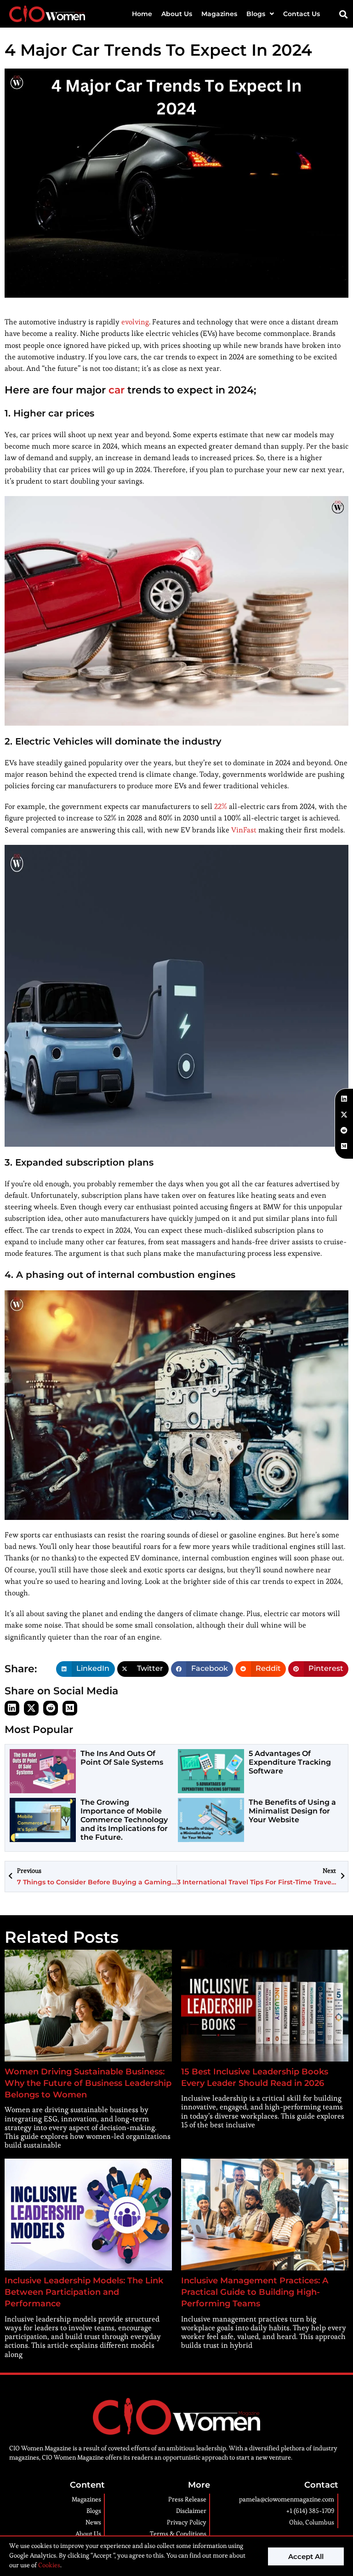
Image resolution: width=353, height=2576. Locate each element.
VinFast (244, 830)
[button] (344, 14)
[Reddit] (51, 1708)
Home (142, 14)
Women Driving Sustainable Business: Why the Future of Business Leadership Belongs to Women (88, 2083)
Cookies (48, 2565)
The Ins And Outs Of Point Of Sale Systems (122, 1758)
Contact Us (302, 14)
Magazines (219, 14)
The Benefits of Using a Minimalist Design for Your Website (292, 1811)
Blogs (256, 14)
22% (221, 806)
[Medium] (70, 1708)
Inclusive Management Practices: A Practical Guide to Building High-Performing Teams (255, 2292)
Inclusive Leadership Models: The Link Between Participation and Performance (84, 2292)
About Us (177, 14)
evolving (135, 322)
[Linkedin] (12, 1708)
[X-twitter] (31, 1708)
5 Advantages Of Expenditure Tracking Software (290, 1762)
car (117, 390)
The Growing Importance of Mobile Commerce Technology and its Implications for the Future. (124, 1820)
